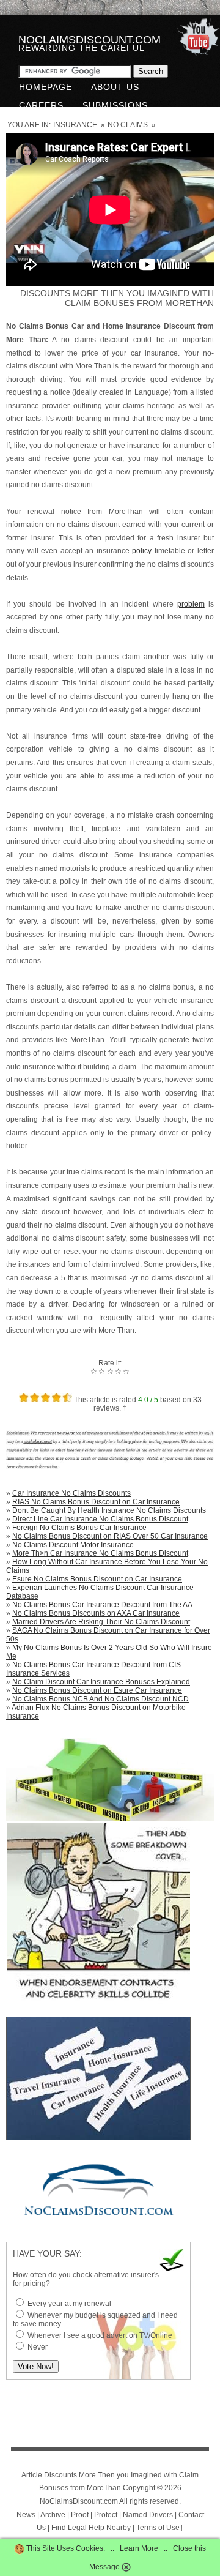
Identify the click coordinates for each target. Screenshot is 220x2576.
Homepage (46, 87)
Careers (41, 105)
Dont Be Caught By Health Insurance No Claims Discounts (109, 1510)
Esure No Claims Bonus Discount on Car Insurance (97, 1579)
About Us (115, 87)
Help (97, 2528)
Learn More (139, 2548)
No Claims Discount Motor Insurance (73, 1545)
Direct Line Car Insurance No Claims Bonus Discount (100, 1519)
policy (142, 551)
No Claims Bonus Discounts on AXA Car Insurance (96, 1613)
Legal (77, 2528)
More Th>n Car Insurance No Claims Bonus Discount (100, 1553)
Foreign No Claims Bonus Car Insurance (79, 1528)
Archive (53, 2515)
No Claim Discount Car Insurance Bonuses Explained (101, 1682)
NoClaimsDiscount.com (90, 40)
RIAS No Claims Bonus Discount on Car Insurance (96, 1502)
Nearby (119, 2528)
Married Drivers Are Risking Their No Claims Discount (101, 1622)
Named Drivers (148, 2515)
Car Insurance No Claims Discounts (71, 1493)
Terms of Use (158, 2528)
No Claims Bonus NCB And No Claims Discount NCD (101, 1699)
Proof (80, 2515)
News (26, 2515)
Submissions (115, 105)
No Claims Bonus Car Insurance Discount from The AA (102, 1605)
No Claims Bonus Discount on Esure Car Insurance (97, 1690)
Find (59, 2528)
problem (191, 604)
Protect (106, 2515)
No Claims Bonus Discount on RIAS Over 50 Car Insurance (110, 1536)
